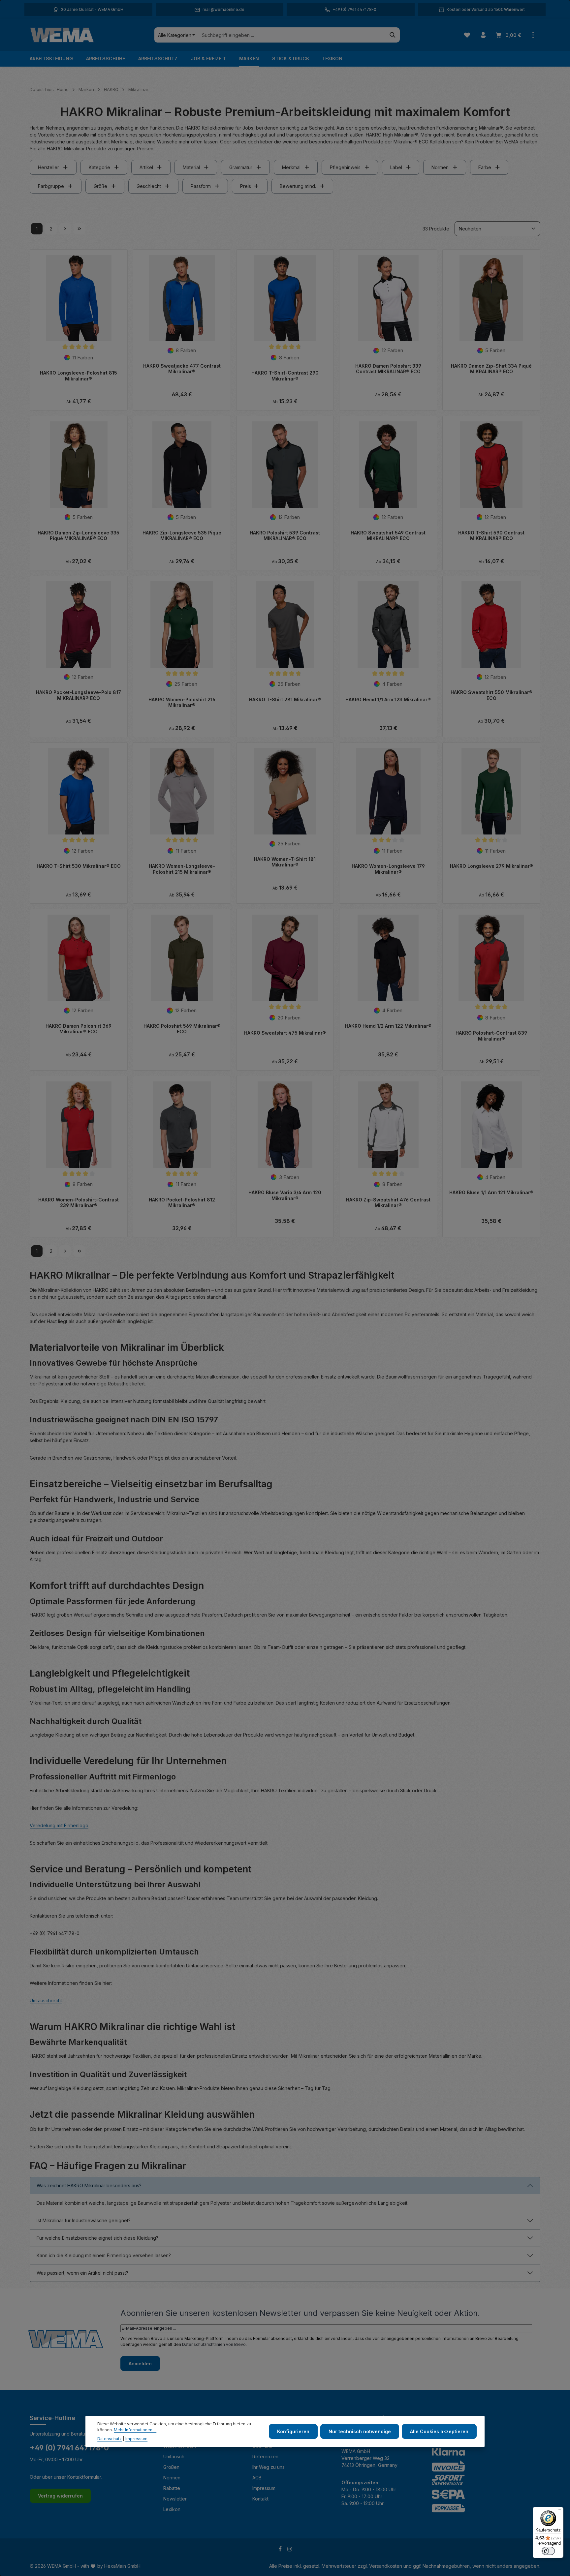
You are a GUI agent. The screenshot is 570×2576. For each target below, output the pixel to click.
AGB (257, 2478)
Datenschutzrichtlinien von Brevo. (214, 2344)
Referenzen (265, 2456)
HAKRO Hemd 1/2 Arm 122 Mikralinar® (388, 1026)
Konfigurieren (293, 2431)
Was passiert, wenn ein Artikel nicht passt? (82, 2273)
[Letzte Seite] (79, 229)
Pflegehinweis (345, 167)
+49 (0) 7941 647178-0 (69, 2448)
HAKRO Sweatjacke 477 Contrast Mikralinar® (182, 369)
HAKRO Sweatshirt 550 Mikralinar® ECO (491, 695)
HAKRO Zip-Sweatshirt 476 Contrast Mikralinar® (388, 1203)
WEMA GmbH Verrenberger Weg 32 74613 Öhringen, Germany (369, 2458)
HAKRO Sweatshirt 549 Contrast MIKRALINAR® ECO (388, 536)
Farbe (485, 167)
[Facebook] (281, 2550)
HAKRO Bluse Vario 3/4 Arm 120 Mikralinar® (285, 1195)
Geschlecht (149, 186)
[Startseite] (62, 35)
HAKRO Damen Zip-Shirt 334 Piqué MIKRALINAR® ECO (491, 369)
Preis (246, 186)
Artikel (146, 167)
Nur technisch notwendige (360, 2431)
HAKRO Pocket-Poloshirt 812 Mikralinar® (182, 1203)
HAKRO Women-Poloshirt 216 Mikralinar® (182, 702)
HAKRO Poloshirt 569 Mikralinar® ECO (182, 1029)
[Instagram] (290, 2550)
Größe (100, 186)
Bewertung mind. (298, 186)
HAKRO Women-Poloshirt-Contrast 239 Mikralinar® (79, 1203)
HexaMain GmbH (122, 2566)
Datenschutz (110, 2439)
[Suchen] (393, 35)
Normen (440, 167)
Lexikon (172, 2509)
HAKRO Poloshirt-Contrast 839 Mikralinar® (491, 1036)
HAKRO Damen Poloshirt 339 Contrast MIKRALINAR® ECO (388, 369)
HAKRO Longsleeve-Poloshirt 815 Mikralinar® (79, 376)
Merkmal (291, 167)
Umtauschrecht (46, 2000)
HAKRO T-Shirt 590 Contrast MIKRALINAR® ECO (491, 536)
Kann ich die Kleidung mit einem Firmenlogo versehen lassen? (104, 2255)
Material (191, 167)
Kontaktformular (84, 2477)
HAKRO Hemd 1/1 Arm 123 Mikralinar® (388, 699)
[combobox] (292, 35)
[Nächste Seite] (65, 229)
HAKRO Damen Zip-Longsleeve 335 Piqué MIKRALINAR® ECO (79, 536)
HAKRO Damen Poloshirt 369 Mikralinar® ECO (79, 1029)
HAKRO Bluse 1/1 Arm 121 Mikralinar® (491, 1192)
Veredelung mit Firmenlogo (59, 1825)
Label (396, 167)
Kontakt (260, 2499)
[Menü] (559, 2511)
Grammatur (241, 167)
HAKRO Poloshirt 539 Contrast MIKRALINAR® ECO (285, 536)
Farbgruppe (51, 186)
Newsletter (175, 2499)
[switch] (548, 2551)
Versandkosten (386, 2566)
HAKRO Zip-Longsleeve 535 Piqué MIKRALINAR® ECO (182, 536)
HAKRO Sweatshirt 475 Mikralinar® (285, 1033)
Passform (201, 186)
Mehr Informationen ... (135, 2430)
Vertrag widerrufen (60, 2496)
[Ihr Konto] (483, 35)
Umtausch (174, 2456)
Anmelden (140, 2364)
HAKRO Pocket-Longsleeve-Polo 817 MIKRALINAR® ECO (79, 695)
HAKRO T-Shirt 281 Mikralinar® (285, 699)
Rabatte (172, 2488)
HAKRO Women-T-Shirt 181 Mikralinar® (285, 862)
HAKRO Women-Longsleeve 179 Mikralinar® (388, 869)
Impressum (264, 2488)
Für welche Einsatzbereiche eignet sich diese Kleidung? (97, 2238)
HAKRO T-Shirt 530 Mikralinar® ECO (79, 866)
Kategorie (99, 167)
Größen (171, 2467)
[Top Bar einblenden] (533, 35)
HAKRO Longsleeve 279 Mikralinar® (491, 866)
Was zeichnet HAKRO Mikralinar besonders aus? (89, 2185)
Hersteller (48, 167)
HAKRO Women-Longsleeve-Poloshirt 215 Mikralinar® (182, 869)
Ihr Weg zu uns (269, 2467)
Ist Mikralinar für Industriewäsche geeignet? (84, 2220)
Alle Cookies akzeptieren (439, 2431)
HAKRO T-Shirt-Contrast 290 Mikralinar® (285, 376)
